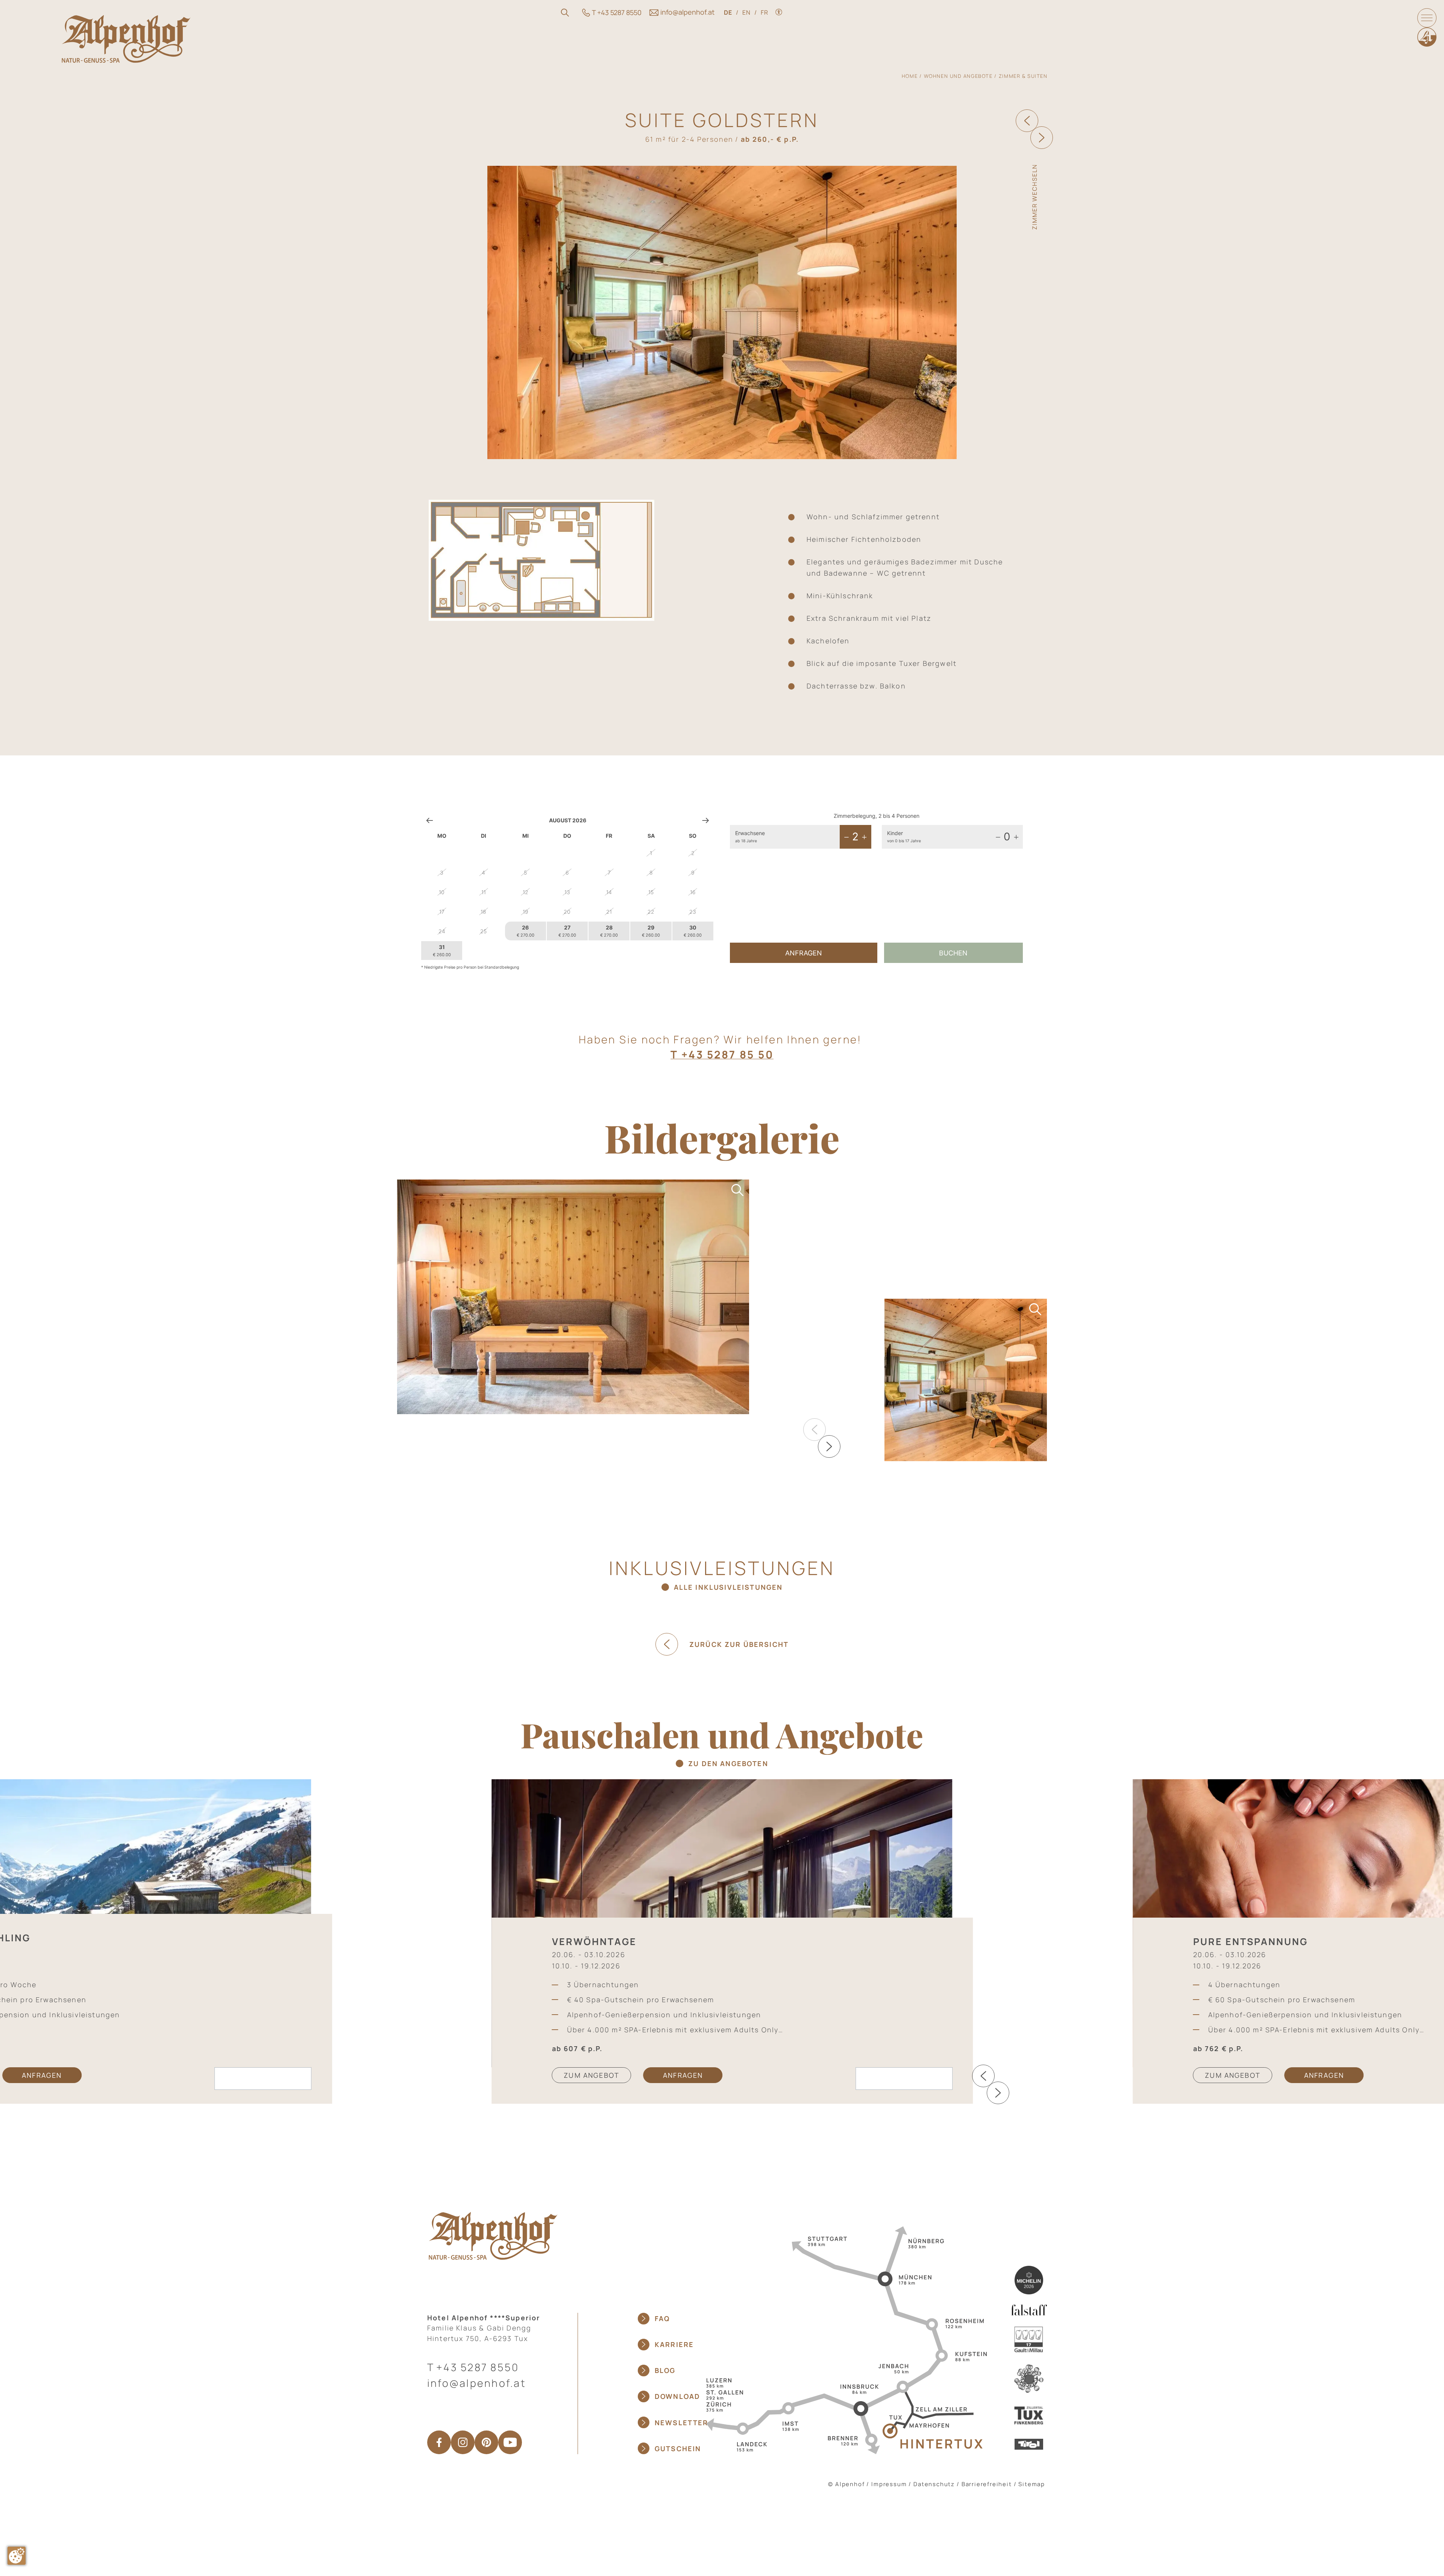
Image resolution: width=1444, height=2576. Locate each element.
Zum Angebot (592, 2075)
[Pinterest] (486, 2442)
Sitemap (1032, 2484)
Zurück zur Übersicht (739, 1644)
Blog (665, 2370)
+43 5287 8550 (478, 2367)
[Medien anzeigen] (573, 1297)
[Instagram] (463, 2442)
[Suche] (565, 13)
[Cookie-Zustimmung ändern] (17, 2556)
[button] (829, 1446)
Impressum (889, 2484)
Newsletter (682, 2423)
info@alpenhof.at (477, 2383)
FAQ (662, 2318)
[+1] (864, 837)
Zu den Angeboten (728, 1763)
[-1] (846, 837)
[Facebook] (439, 2442)
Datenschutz (934, 2484)
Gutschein (678, 2449)
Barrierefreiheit (987, 2484)
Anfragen (804, 953)
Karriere (674, 2344)
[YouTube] (510, 2442)
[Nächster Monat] (706, 820)
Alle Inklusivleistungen (728, 1587)
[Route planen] (844, 2339)
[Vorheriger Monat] (430, 820)
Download (677, 2396)
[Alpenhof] (126, 39)
